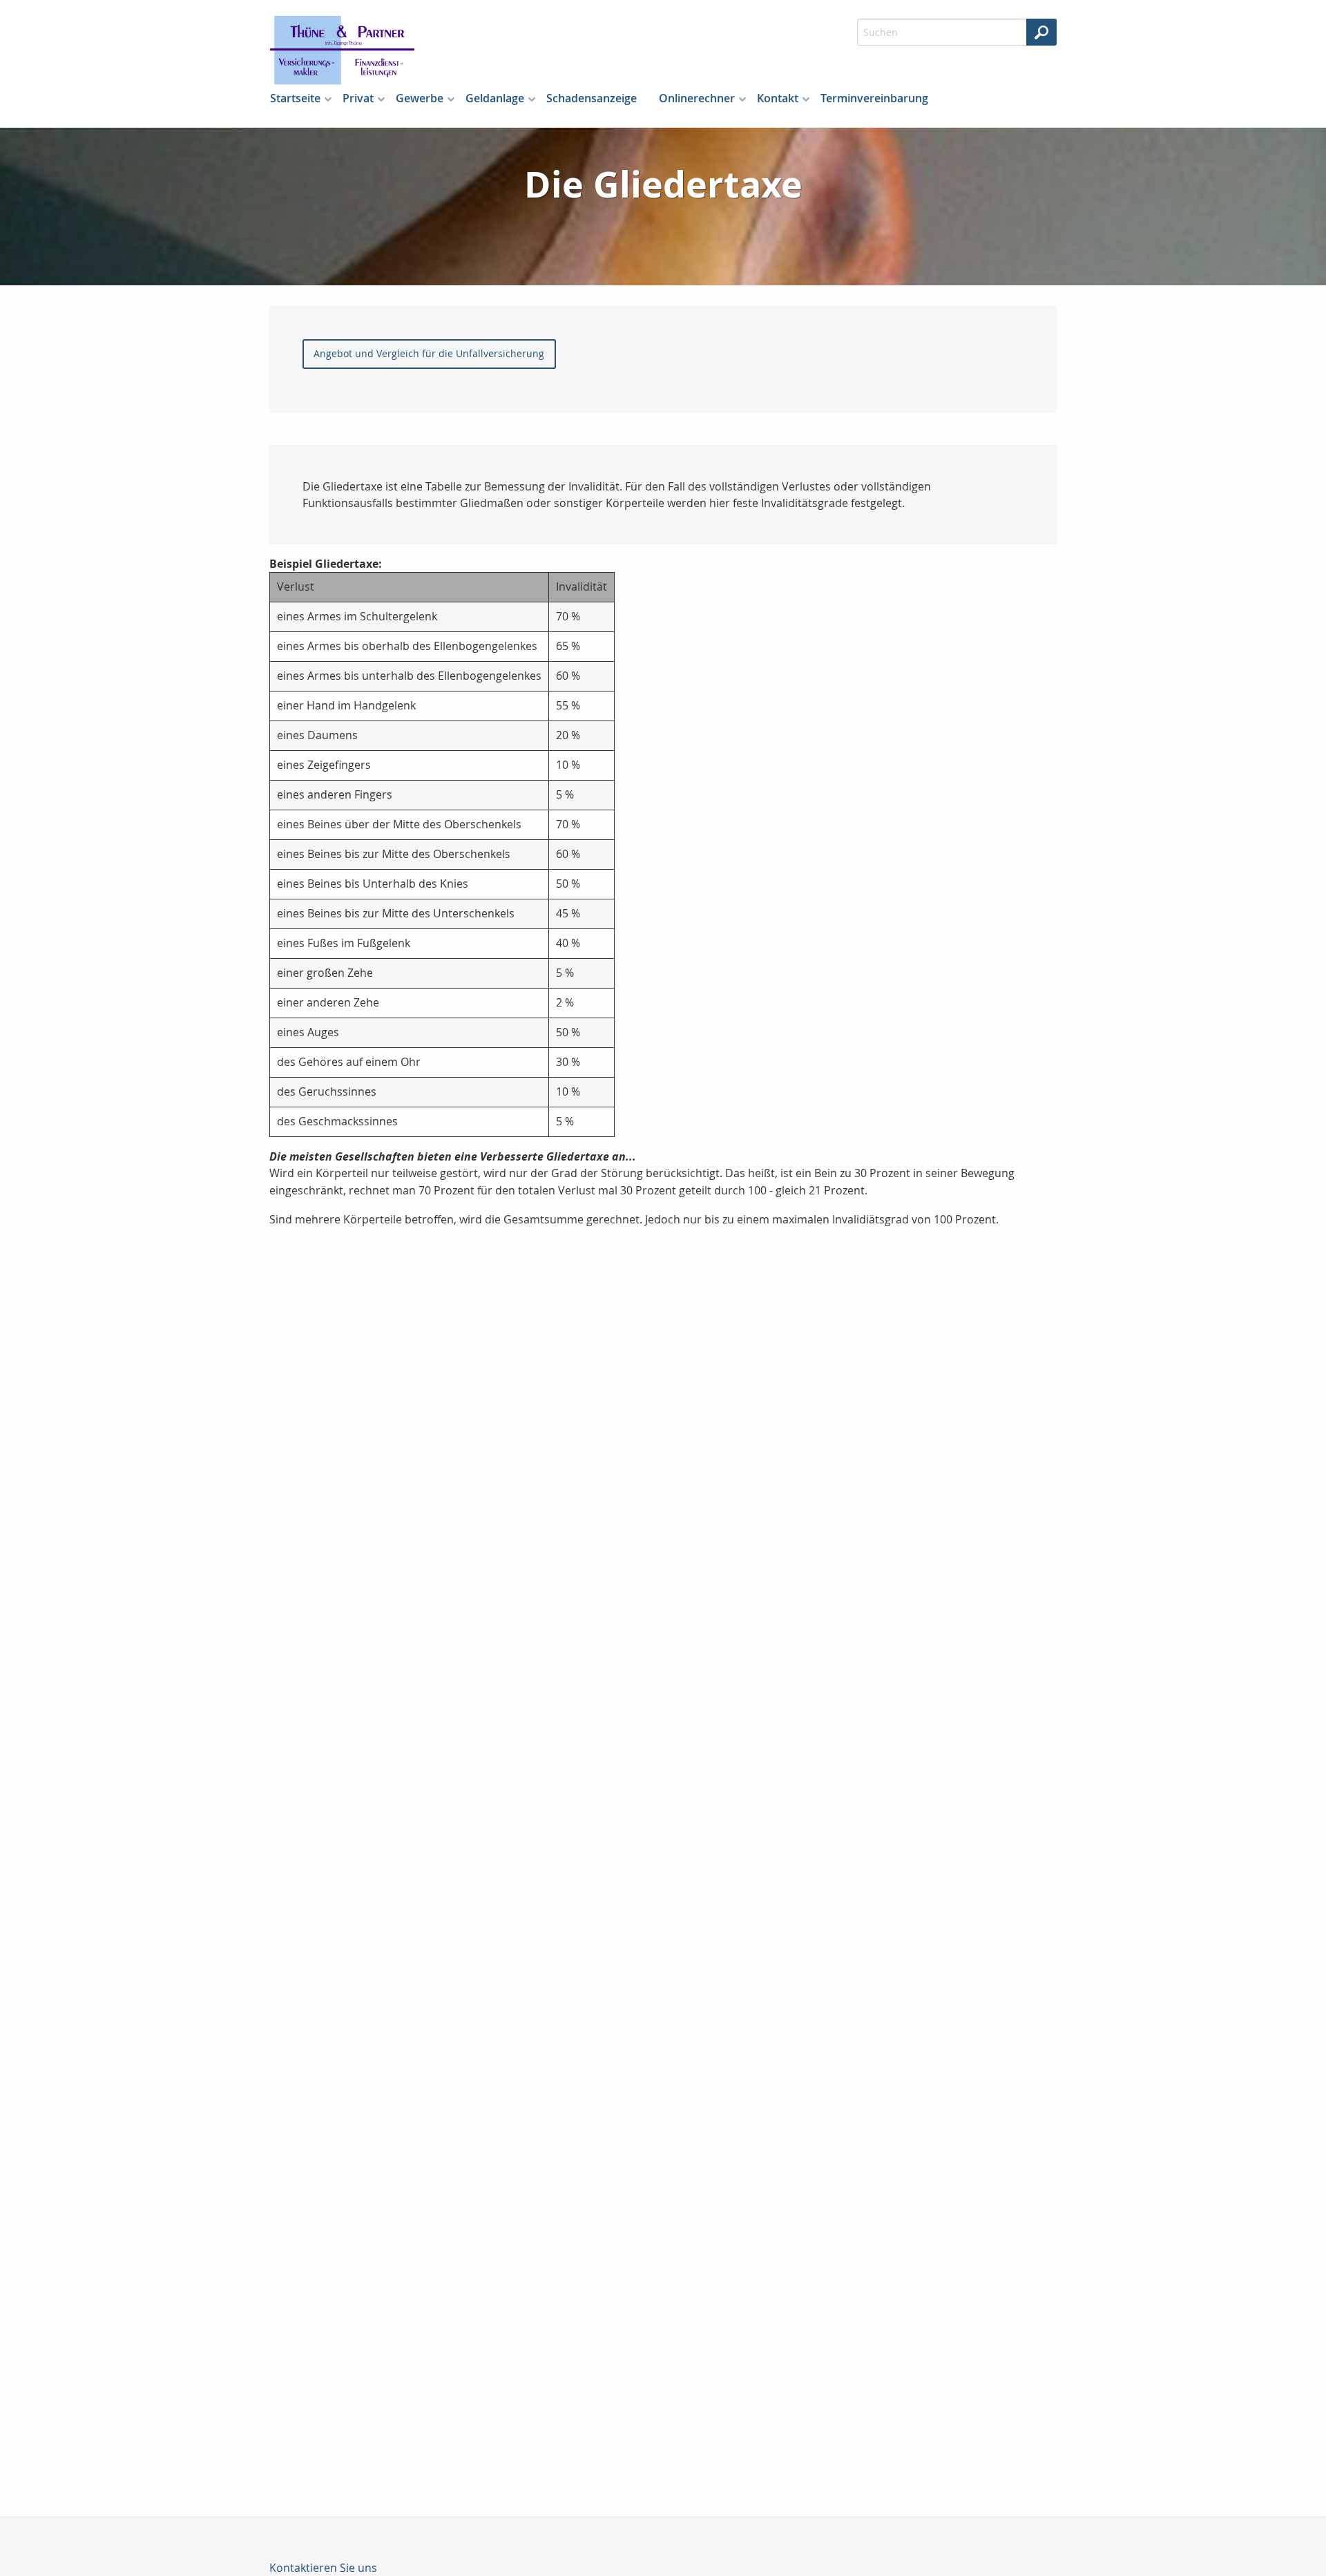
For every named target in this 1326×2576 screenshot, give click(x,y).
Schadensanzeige (592, 98)
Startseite (295, 98)
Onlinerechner (697, 98)
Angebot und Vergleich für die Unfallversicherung (429, 353)
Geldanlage (495, 98)
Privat (358, 98)
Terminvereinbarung (874, 98)
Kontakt (778, 98)
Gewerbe (420, 98)
